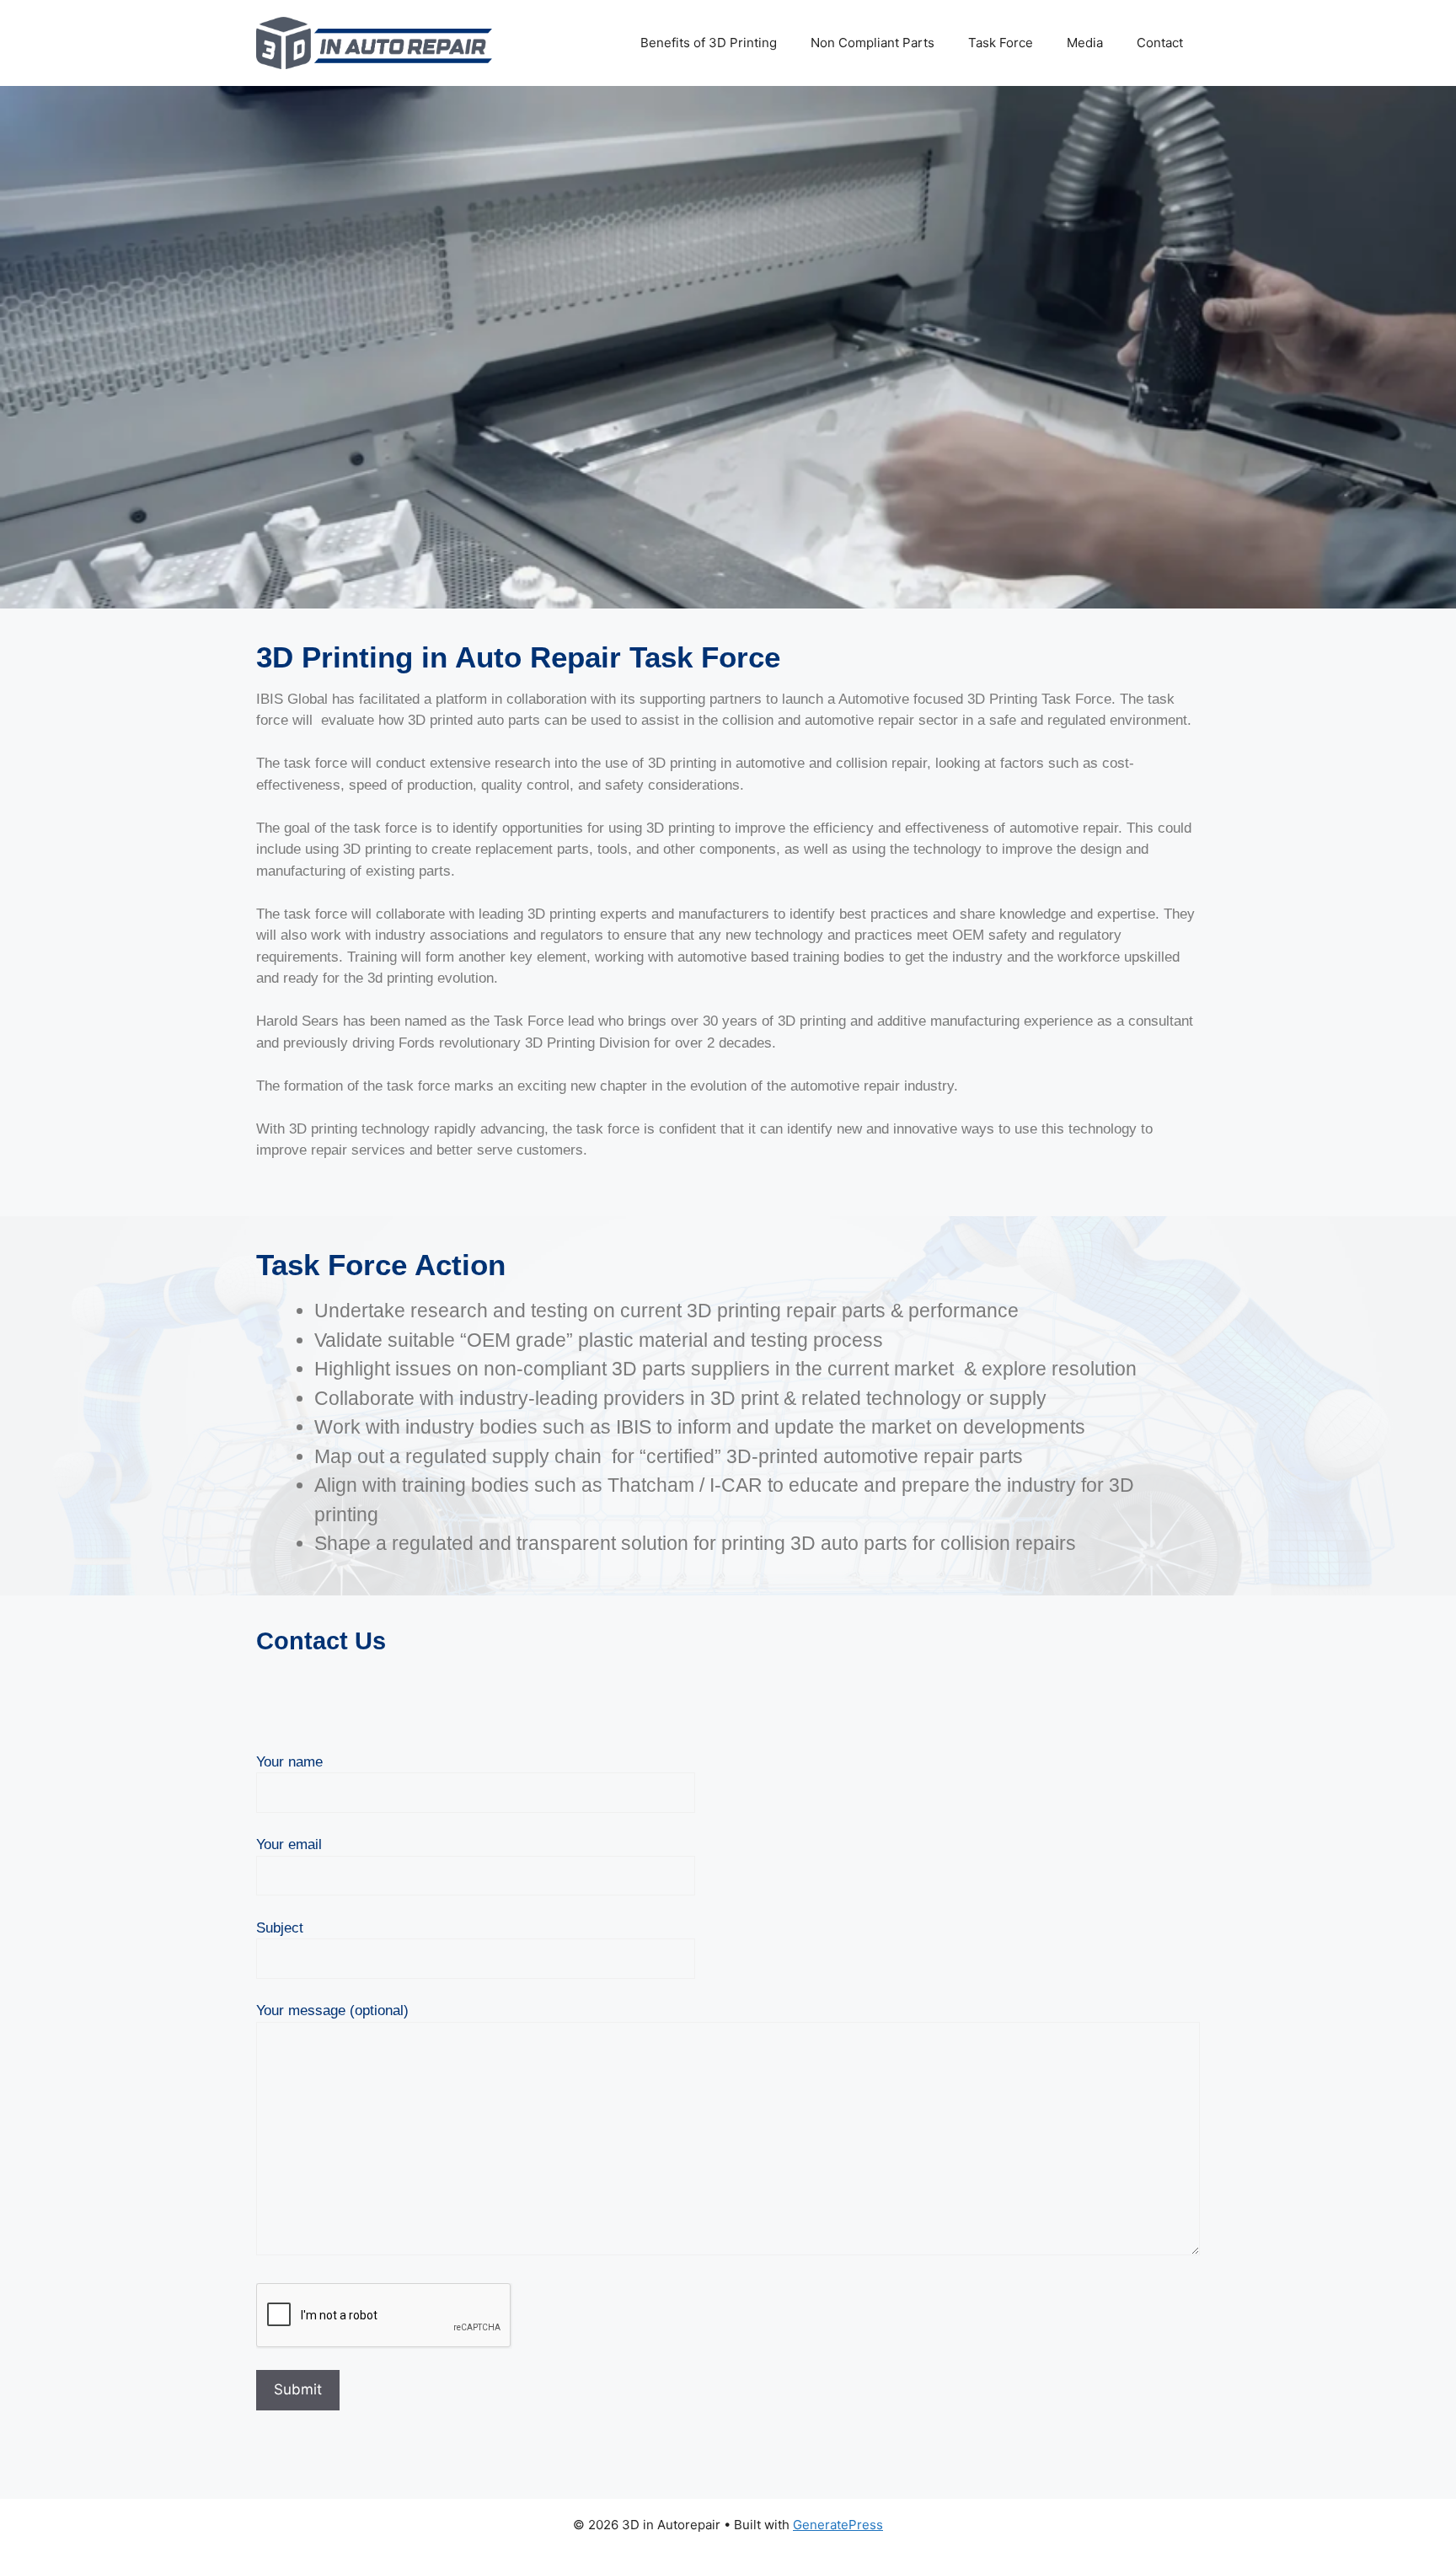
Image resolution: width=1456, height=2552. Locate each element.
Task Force (1001, 43)
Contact (1160, 43)
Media (1085, 43)
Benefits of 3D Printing (709, 43)
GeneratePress (838, 2525)
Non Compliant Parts (873, 43)
